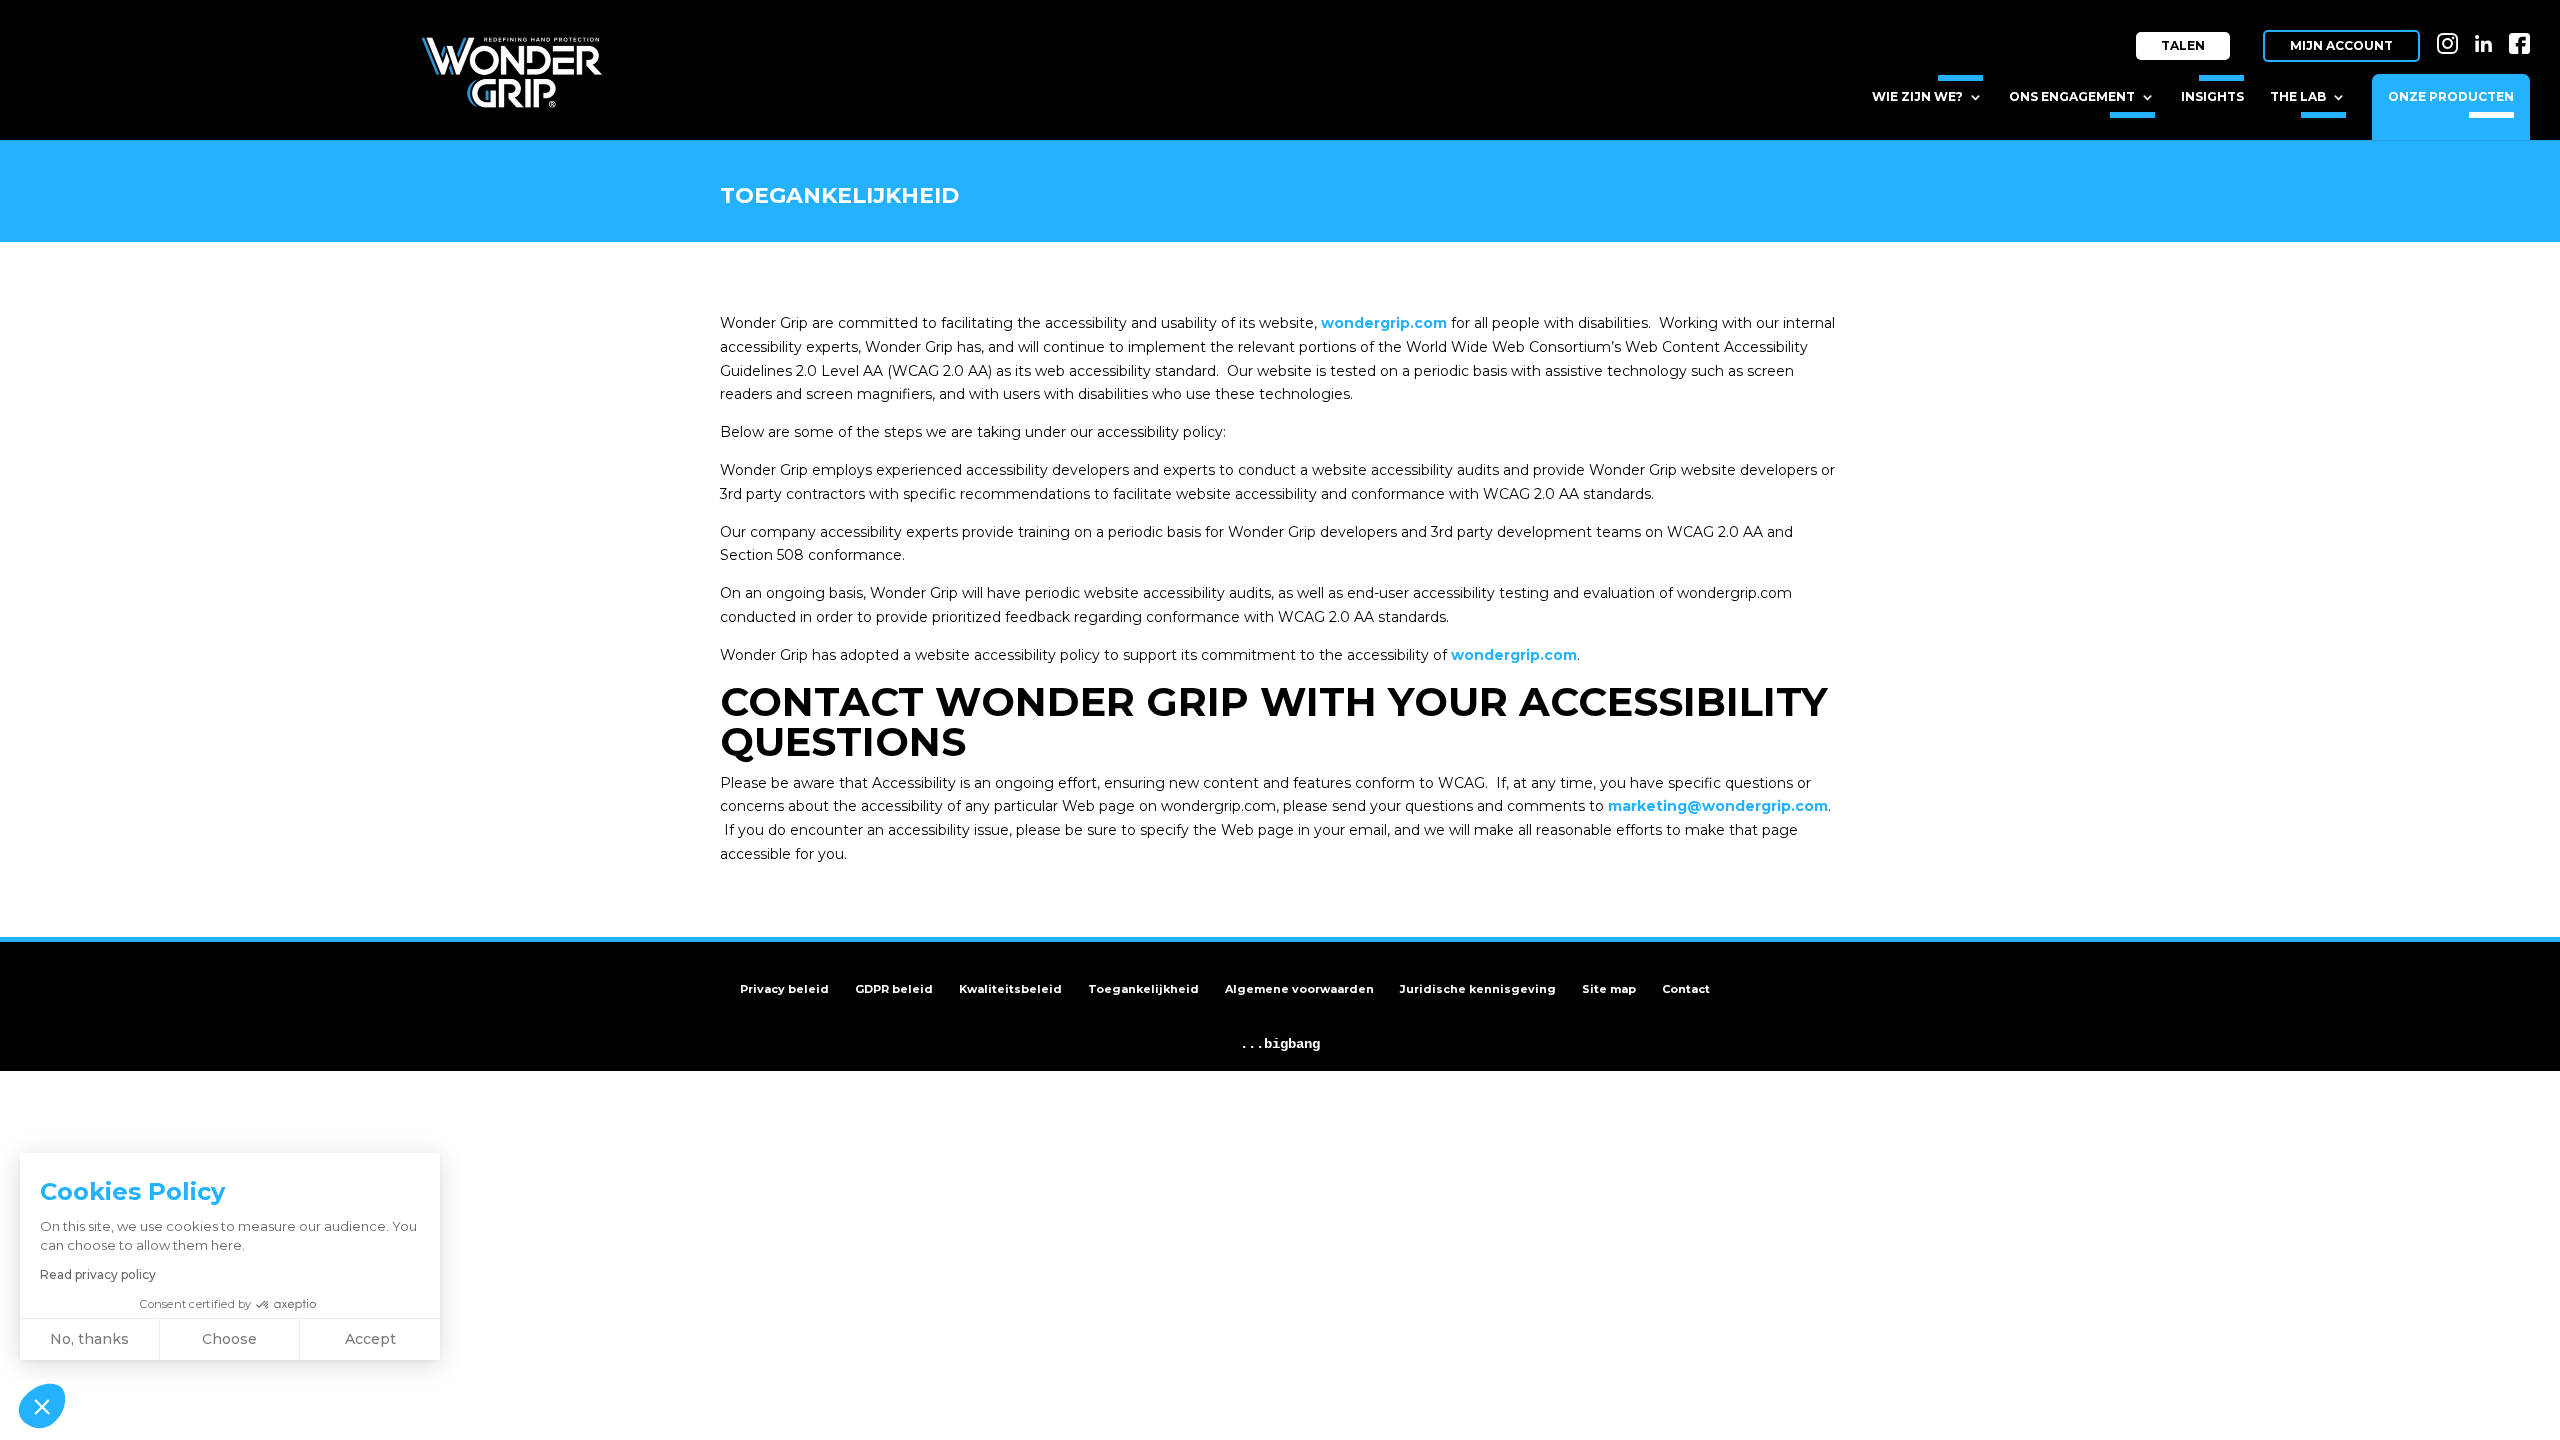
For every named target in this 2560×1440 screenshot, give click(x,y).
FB (2521, 27)
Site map (1609, 989)
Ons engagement (2072, 97)
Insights (2212, 97)
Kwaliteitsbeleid (1010, 989)
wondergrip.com (1514, 655)
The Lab (2298, 97)
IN (2451, 27)
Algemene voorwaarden (1299, 989)
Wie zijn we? (1917, 97)
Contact (1686, 989)
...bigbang (1280, 1044)
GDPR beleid (894, 989)
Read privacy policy (98, 1274)
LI (2488, 27)
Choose (229, 1339)
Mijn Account (2341, 46)
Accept (370, 1339)
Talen (2183, 46)
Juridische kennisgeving (1478, 989)
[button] (42, 1406)
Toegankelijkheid (1143, 989)
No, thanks (89, 1339)
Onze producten (2451, 97)
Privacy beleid (784, 989)
